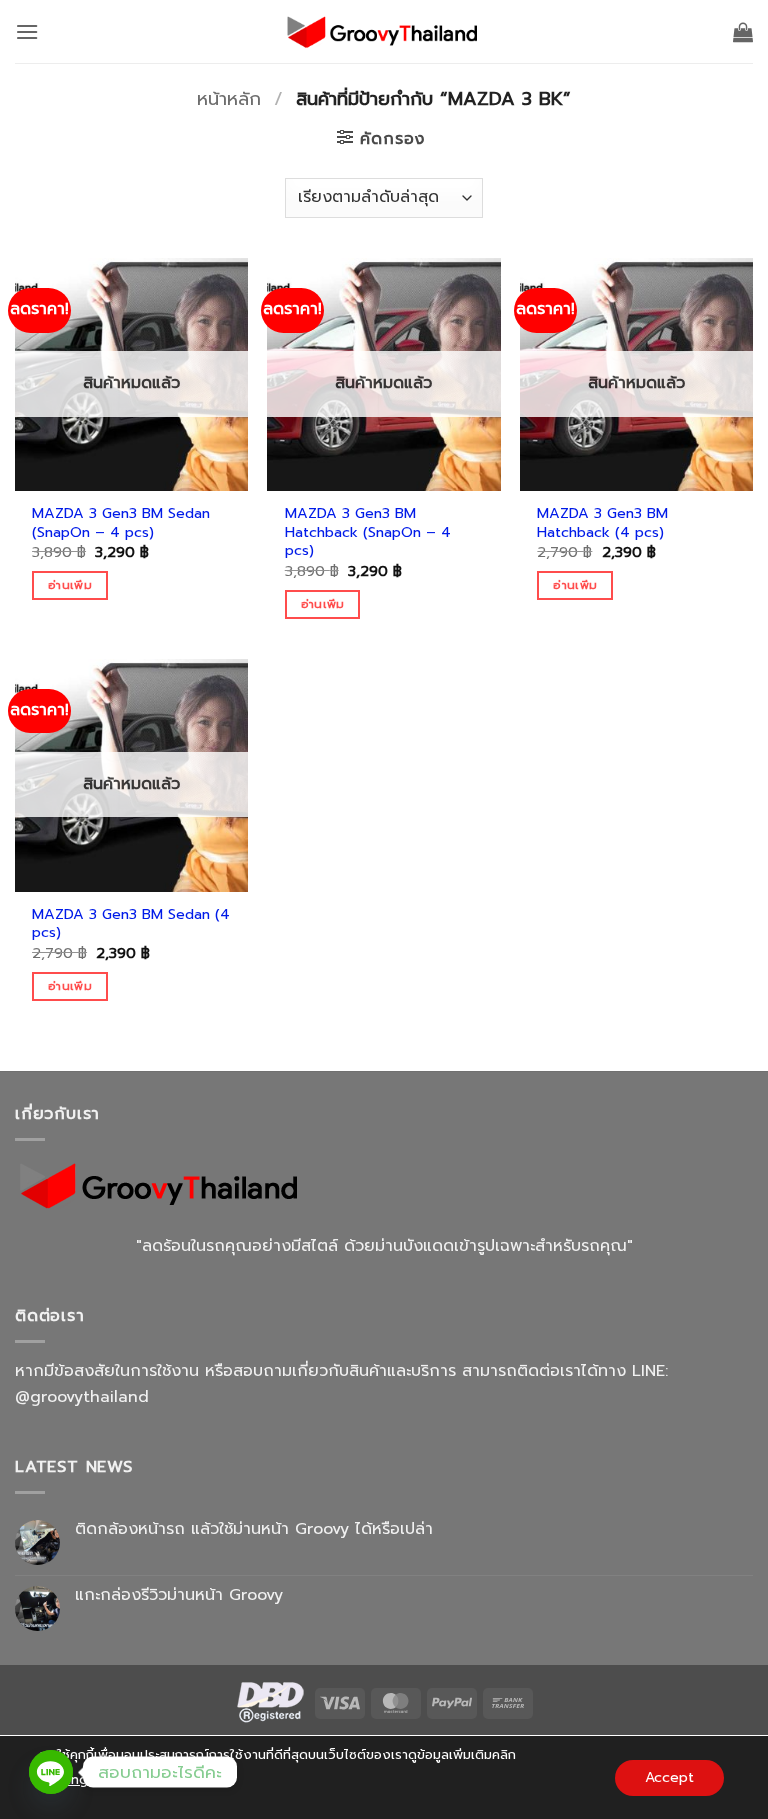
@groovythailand (82, 1397)
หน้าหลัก (229, 99)
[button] (27, 31)
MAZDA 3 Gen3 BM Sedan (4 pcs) (131, 923)
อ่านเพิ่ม (70, 585)
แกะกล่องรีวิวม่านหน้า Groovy (179, 1595)
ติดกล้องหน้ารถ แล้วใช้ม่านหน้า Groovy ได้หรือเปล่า (254, 1529)
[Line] (51, 1772)
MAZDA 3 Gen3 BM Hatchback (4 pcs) (602, 522)
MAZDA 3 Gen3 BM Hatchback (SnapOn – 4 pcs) (368, 532)
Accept (669, 1776)
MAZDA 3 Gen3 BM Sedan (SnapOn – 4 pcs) (121, 522)
